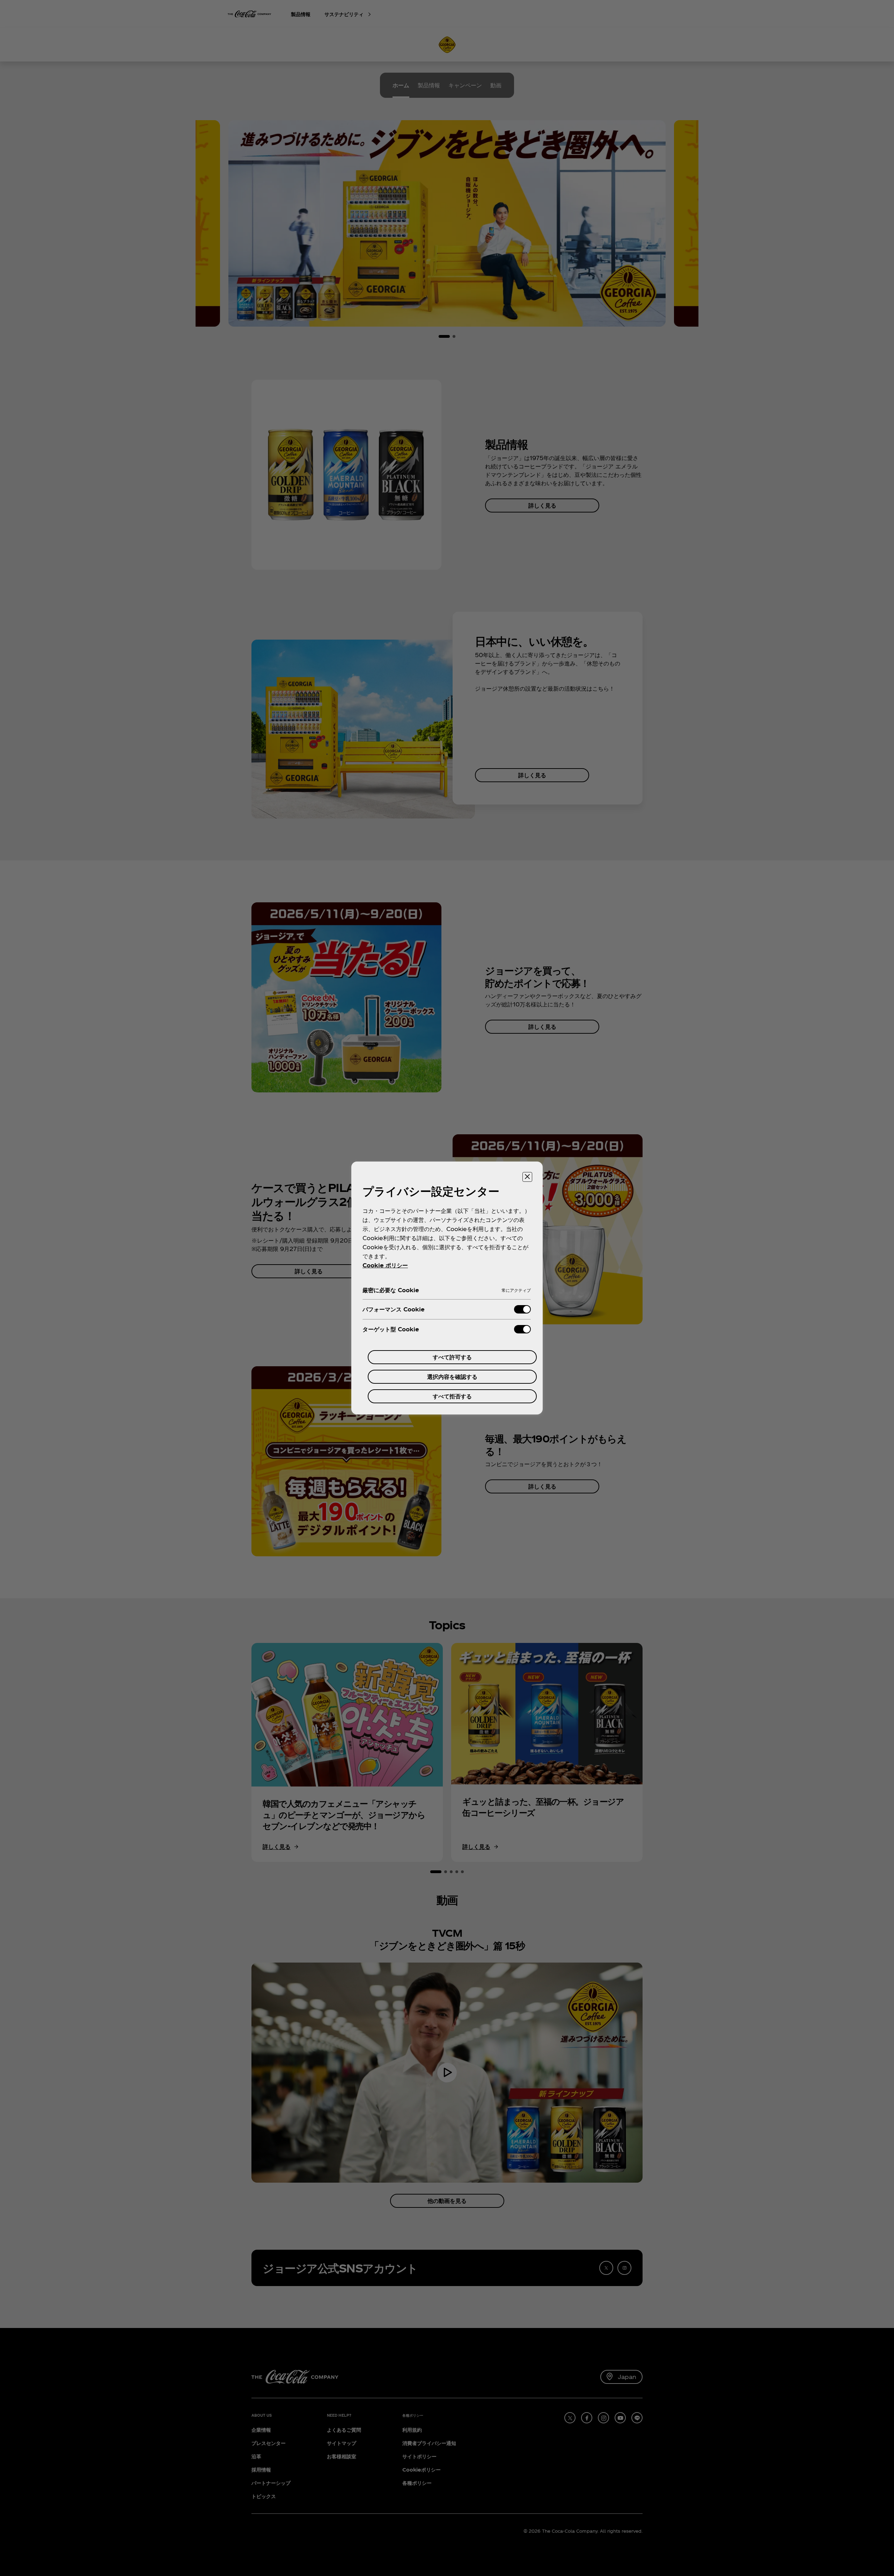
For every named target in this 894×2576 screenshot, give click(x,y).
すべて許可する (452, 1357)
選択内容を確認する (452, 1377)
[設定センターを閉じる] (527, 1177)
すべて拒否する (452, 1396)
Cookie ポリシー (385, 1265)
